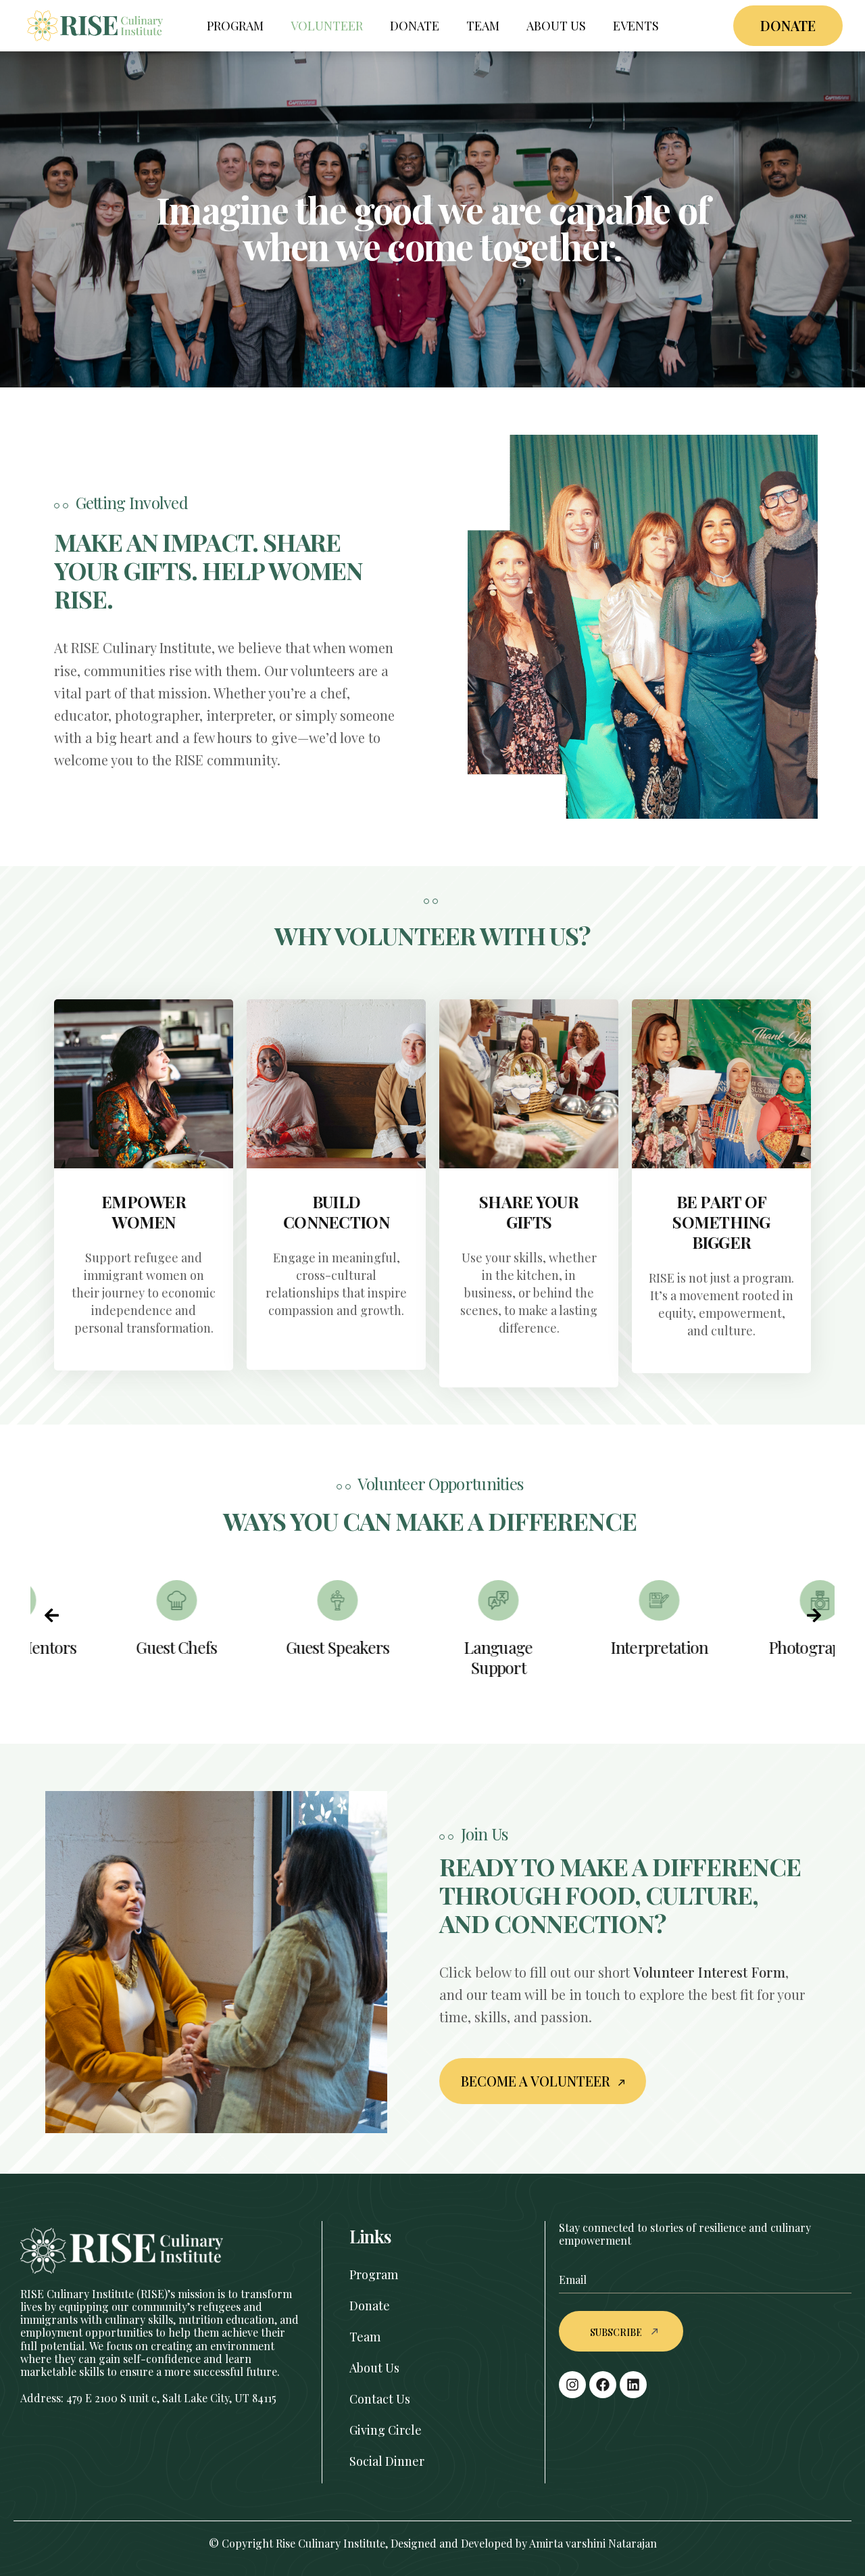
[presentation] (51, 1615)
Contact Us (380, 2399)
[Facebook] (603, 2385)
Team (483, 26)
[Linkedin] (633, 2385)
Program (235, 26)
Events (636, 26)
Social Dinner (387, 2461)
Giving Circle (386, 2430)
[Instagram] (572, 2385)
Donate (415, 26)
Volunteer (327, 26)
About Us (556, 26)
